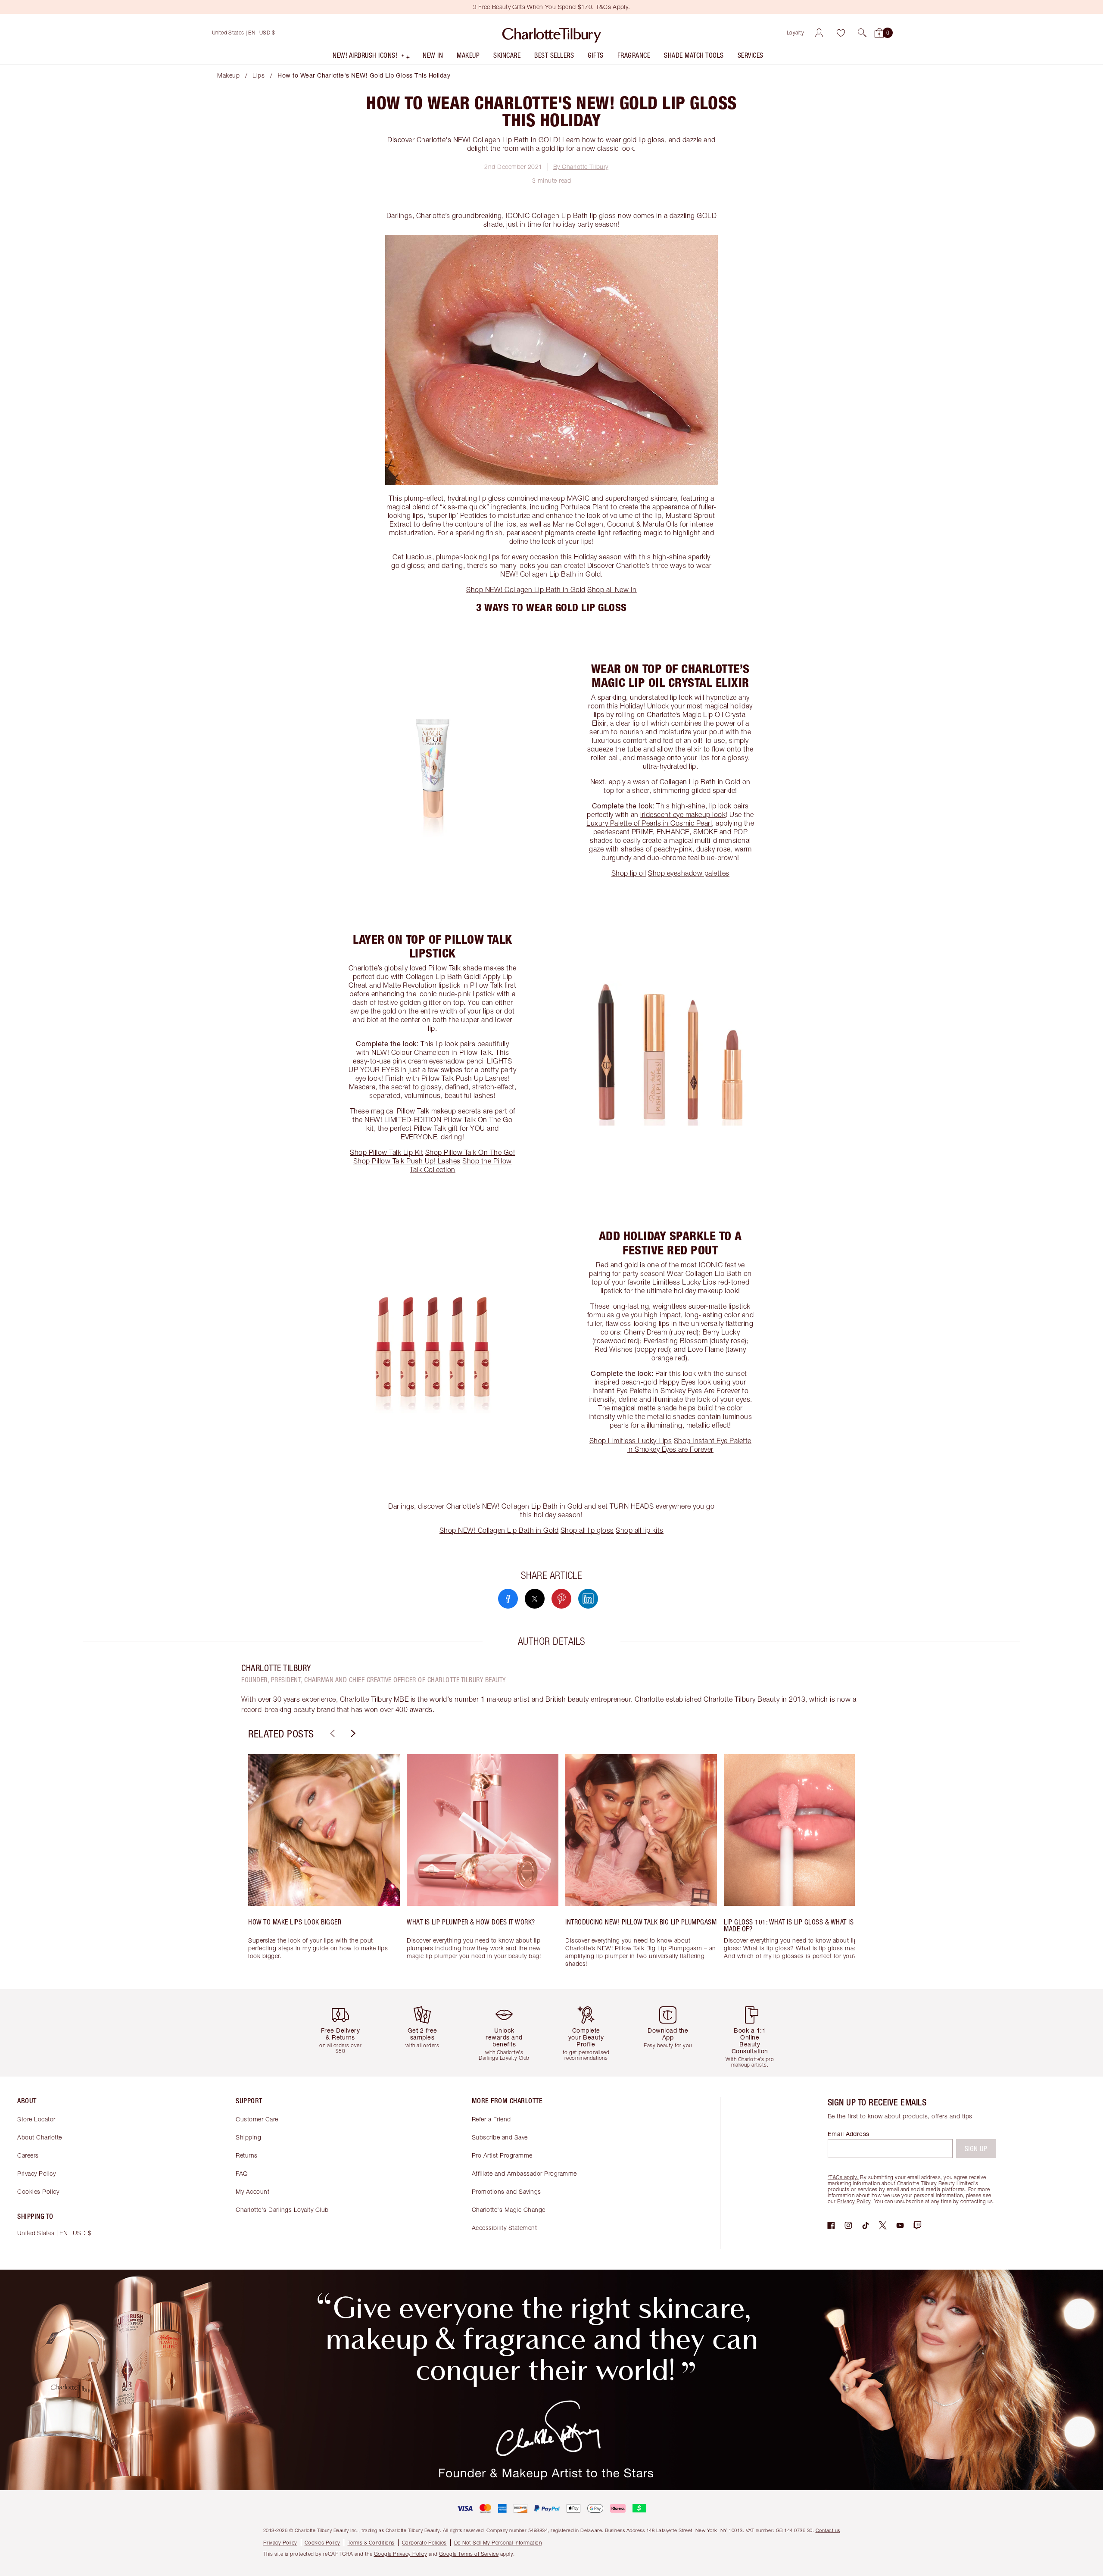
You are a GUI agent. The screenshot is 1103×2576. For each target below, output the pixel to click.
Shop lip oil (629, 873)
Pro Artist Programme (502, 2155)
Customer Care (257, 2119)
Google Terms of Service (469, 2554)
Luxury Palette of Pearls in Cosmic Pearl (649, 823)
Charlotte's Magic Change (509, 2210)
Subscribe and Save (500, 2137)
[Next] (352, 1734)
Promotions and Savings (506, 2191)
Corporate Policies (424, 2543)
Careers (28, 2155)
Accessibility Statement (505, 2228)
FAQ (242, 2173)
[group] (324, 1865)
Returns (247, 2155)
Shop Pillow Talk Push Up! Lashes (407, 1161)
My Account (252, 2191)
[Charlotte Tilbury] (552, 33)
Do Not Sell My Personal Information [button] (498, 2543)
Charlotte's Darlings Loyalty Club (282, 2210)
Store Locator (36, 2119)
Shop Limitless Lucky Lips (631, 1441)
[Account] (819, 33)
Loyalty (796, 33)
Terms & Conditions (371, 2543)
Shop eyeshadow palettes (689, 873)
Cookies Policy (38, 2191)
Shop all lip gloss (587, 1530)
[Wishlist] (841, 33)
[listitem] (372, 57)
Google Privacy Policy (401, 2554)
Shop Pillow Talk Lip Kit (386, 1152)
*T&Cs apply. (843, 2177)
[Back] (331, 1734)
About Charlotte (40, 2137)
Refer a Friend (491, 2119)
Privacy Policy (36, 2173)
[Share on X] (535, 1599)
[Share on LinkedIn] (588, 1599)
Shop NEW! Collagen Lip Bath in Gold (526, 589)
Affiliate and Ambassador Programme (524, 2173)
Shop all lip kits (640, 1530)
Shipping (248, 2137)
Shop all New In (612, 589)
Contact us (828, 2530)
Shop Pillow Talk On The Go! (470, 1152)
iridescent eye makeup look (683, 814)
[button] (862, 33)
